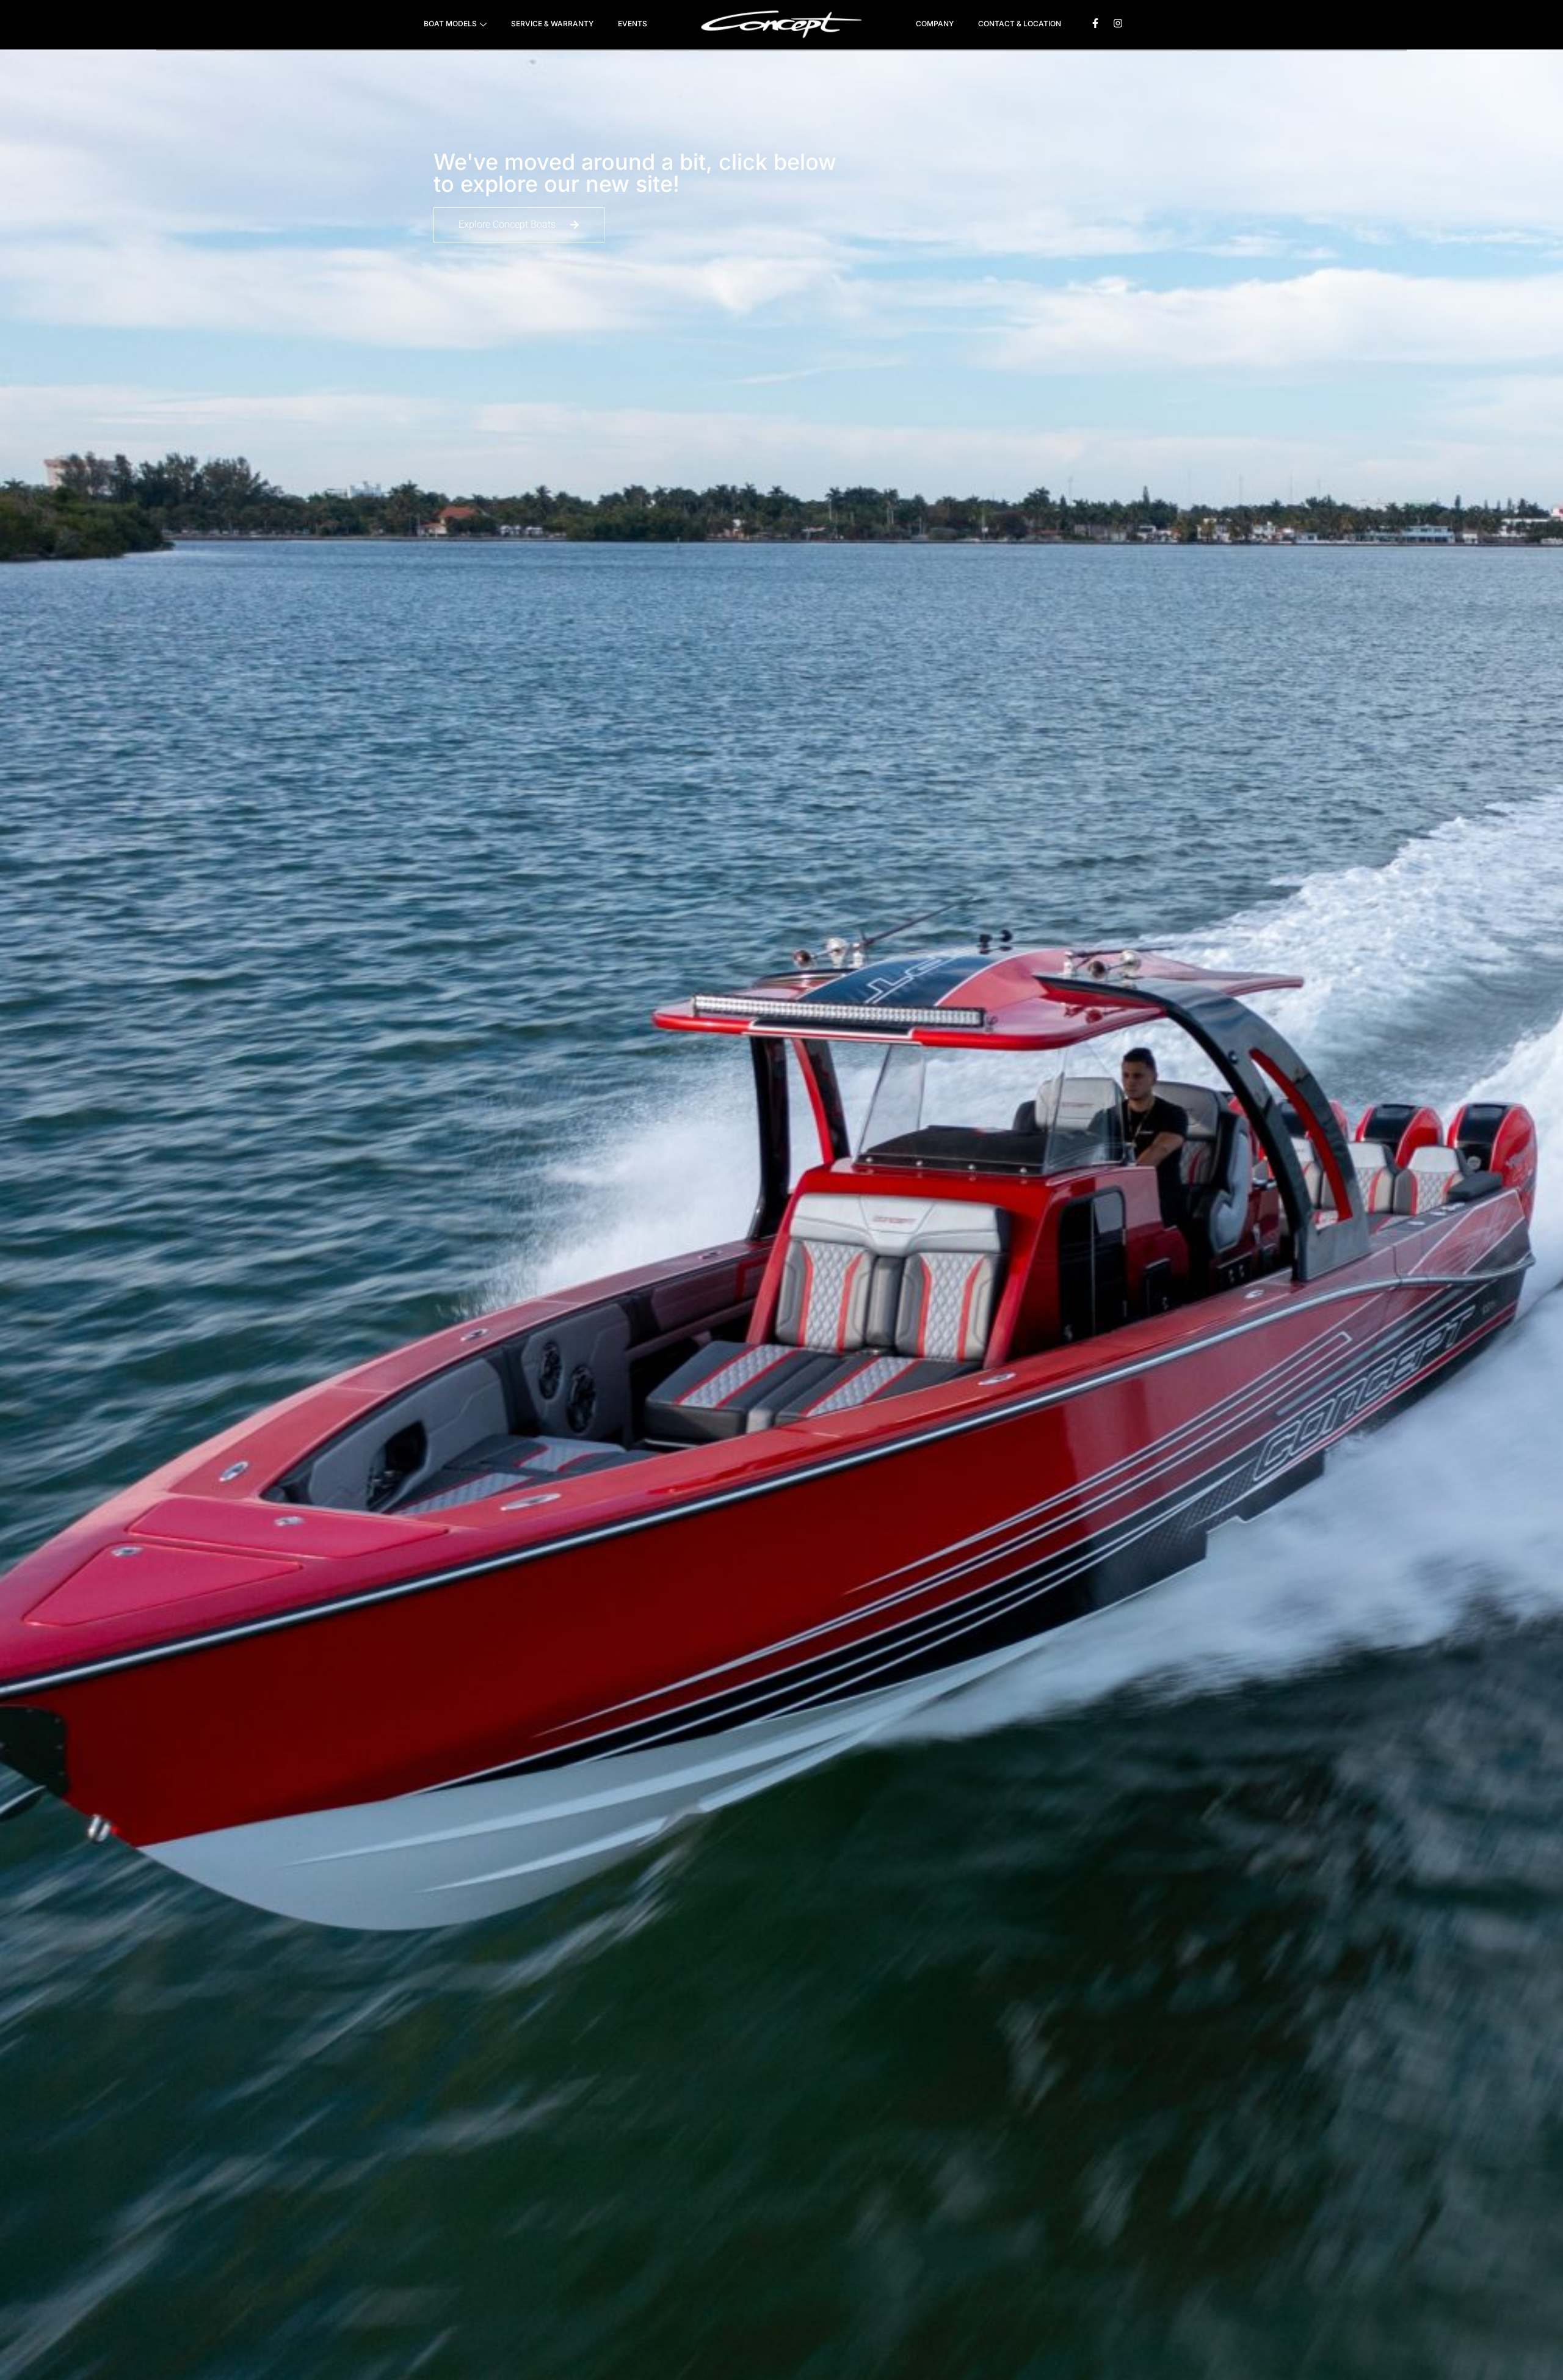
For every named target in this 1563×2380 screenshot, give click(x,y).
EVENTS (633, 24)
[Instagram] (1118, 23)
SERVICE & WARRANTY (552, 24)
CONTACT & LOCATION (1020, 24)
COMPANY (935, 24)
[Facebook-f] (1095, 23)
